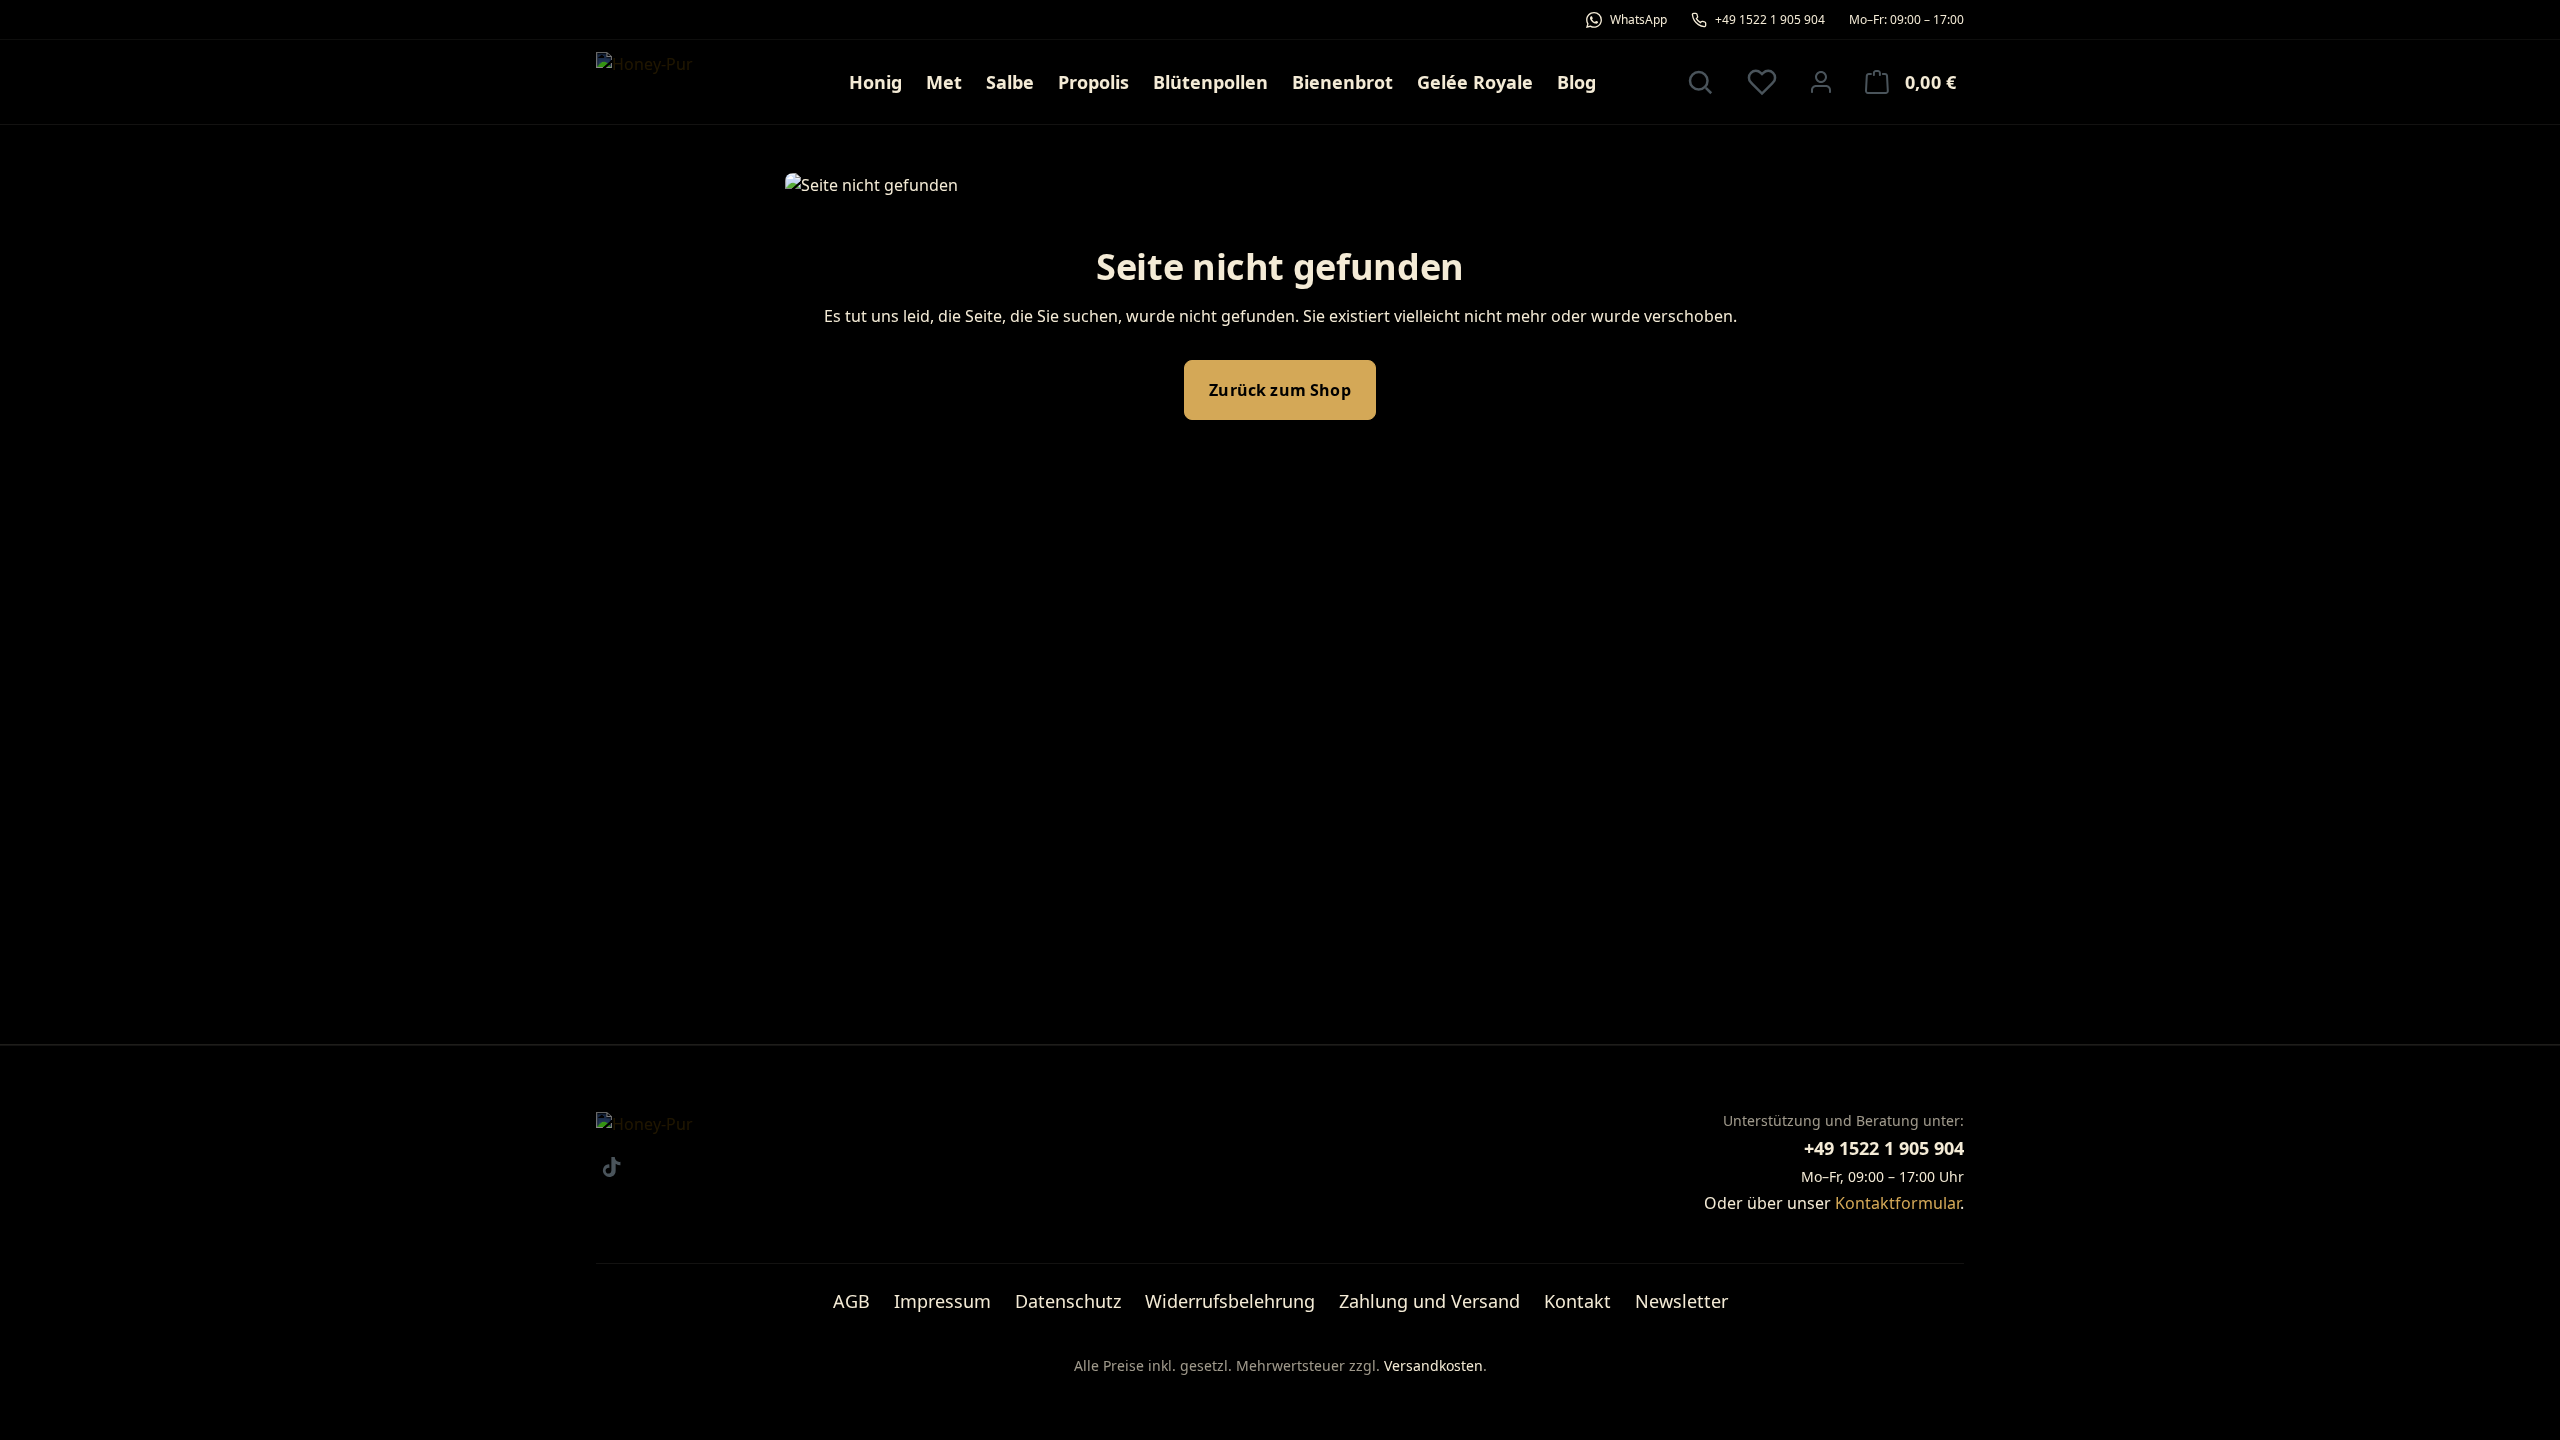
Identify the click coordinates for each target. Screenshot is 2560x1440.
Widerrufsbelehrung (1230, 1301)
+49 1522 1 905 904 (1884, 1148)
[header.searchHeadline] (1700, 82)
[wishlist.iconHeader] (1762, 82)
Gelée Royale (1475, 82)
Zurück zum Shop (1279, 390)
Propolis (1093, 82)
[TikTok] (611, 1167)
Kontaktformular (1897, 1203)
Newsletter (1681, 1301)
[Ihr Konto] (1821, 82)
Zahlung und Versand (1429, 1301)
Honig (875, 82)
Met (944, 82)
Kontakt (1577, 1301)
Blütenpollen (1210, 82)
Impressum (942, 1301)
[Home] (682, 82)
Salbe (1010, 82)
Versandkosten (1433, 1365)
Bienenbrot (1342, 82)
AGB (851, 1301)
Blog (1576, 82)
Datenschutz (1068, 1301)
